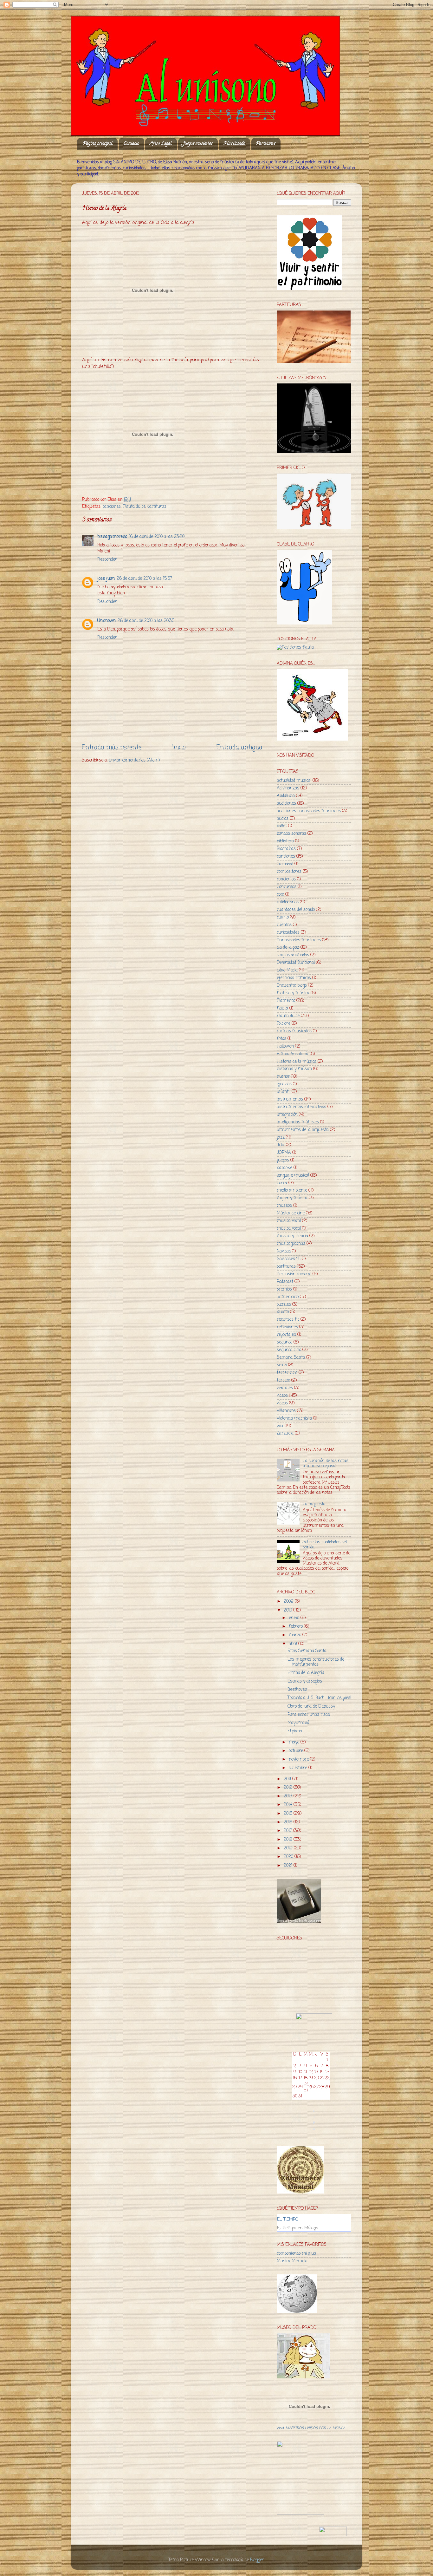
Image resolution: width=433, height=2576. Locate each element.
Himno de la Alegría (306, 1673)
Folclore (284, 1024)
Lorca (282, 1183)
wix (280, 1426)
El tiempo (288, 2220)
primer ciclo (288, 1297)
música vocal (289, 1229)
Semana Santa (291, 1358)
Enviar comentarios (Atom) (134, 760)
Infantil (284, 1092)
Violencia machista (294, 1419)
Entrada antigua (239, 748)
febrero (296, 1627)
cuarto (283, 917)
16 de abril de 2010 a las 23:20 (157, 537)
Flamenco (286, 1001)
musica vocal (289, 1221)
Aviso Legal (161, 144)
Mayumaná (298, 1723)
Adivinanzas (288, 788)
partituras (157, 507)
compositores (289, 872)
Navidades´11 (289, 1259)
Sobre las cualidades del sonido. (325, 1545)
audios (283, 819)
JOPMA (284, 1153)
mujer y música (292, 1198)
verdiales (285, 1388)
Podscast (285, 1282)
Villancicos (286, 1411)
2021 (289, 1866)
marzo (296, 1635)
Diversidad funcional (296, 963)
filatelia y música (293, 993)
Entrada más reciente (112, 748)
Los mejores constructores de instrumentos (316, 1662)
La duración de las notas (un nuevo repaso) (326, 1464)
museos (284, 1206)
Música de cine (291, 1213)
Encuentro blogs (292, 986)
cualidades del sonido (296, 910)
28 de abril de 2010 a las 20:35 (146, 621)
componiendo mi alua (296, 2254)
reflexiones (287, 1327)
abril (294, 1644)
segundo (284, 1342)
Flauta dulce (134, 507)
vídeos (282, 1403)
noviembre (299, 1759)
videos (282, 1396)
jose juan (106, 579)
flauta (282, 1008)
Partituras (266, 144)
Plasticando (234, 144)
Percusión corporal (294, 1274)
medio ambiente (292, 1190)
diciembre (299, 1768)
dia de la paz (288, 948)
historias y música (294, 1069)
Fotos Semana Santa (307, 1651)
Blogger (257, 2560)
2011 (288, 1779)
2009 (289, 1602)
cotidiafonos (288, 902)
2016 (289, 1822)
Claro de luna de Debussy (311, 1706)
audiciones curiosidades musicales (309, 811)
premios (284, 1289)
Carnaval (285, 864)
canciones (112, 507)
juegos (283, 1160)
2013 (289, 1796)
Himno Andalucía (293, 1054)
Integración (287, 1115)
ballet (282, 826)
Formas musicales (294, 1031)
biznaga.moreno (112, 537)
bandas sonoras (291, 834)
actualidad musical (294, 781)
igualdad (284, 1084)
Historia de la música (297, 1062)
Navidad (284, 1251)
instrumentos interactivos (301, 1107)
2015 (289, 1814)
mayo (295, 1742)
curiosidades (288, 933)
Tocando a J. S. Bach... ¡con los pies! (319, 1698)
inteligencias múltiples (298, 1122)
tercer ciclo (287, 1373)
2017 (288, 1831)
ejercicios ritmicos (294, 978)
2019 (289, 1848)
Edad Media (287, 970)
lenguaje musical (293, 1176)
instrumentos (290, 1099)
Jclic (281, 1145)
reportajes (286, 1335)
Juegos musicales (198, 144)
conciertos (286, 879)
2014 (289, 1805)
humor (283, 1077)
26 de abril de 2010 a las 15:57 (144, 579)
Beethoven (297, 1690)
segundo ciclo (289, 1350)
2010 (288, 1610)
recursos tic (288, 1320)
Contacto (131, 144)
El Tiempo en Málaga (298, 2228)
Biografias (286, 849)
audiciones (286, 804)
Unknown (107, 621)
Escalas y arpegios (305, 1681)
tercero (283, 1380)
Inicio (179, 748)
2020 (289, 1857)
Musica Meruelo (292, 2261)
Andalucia (286, 796)
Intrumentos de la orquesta (303, 1130)
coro (280, 895)
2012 (289, 1788)
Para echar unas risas (309, 1715)
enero (295, 1618)
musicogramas (291, 1244)
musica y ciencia (292, 1236)
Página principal (98, 144)
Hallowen (285, 1046)
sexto (282, 1365)
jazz (281, 1138)
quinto (283, 1312)
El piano (295, 1731)
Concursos (287, 887)
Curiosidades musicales (299, 940)
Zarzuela (285, 1433)
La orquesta (314, 1504)
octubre (297, 1751)
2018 (289, 1840)
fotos (281, 1039)
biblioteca (285, 841)
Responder (107, 560)
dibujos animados (293, 955)
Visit (311, 2428)
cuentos (284, 925)
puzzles (284, 1305)
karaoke (284, 1168)
